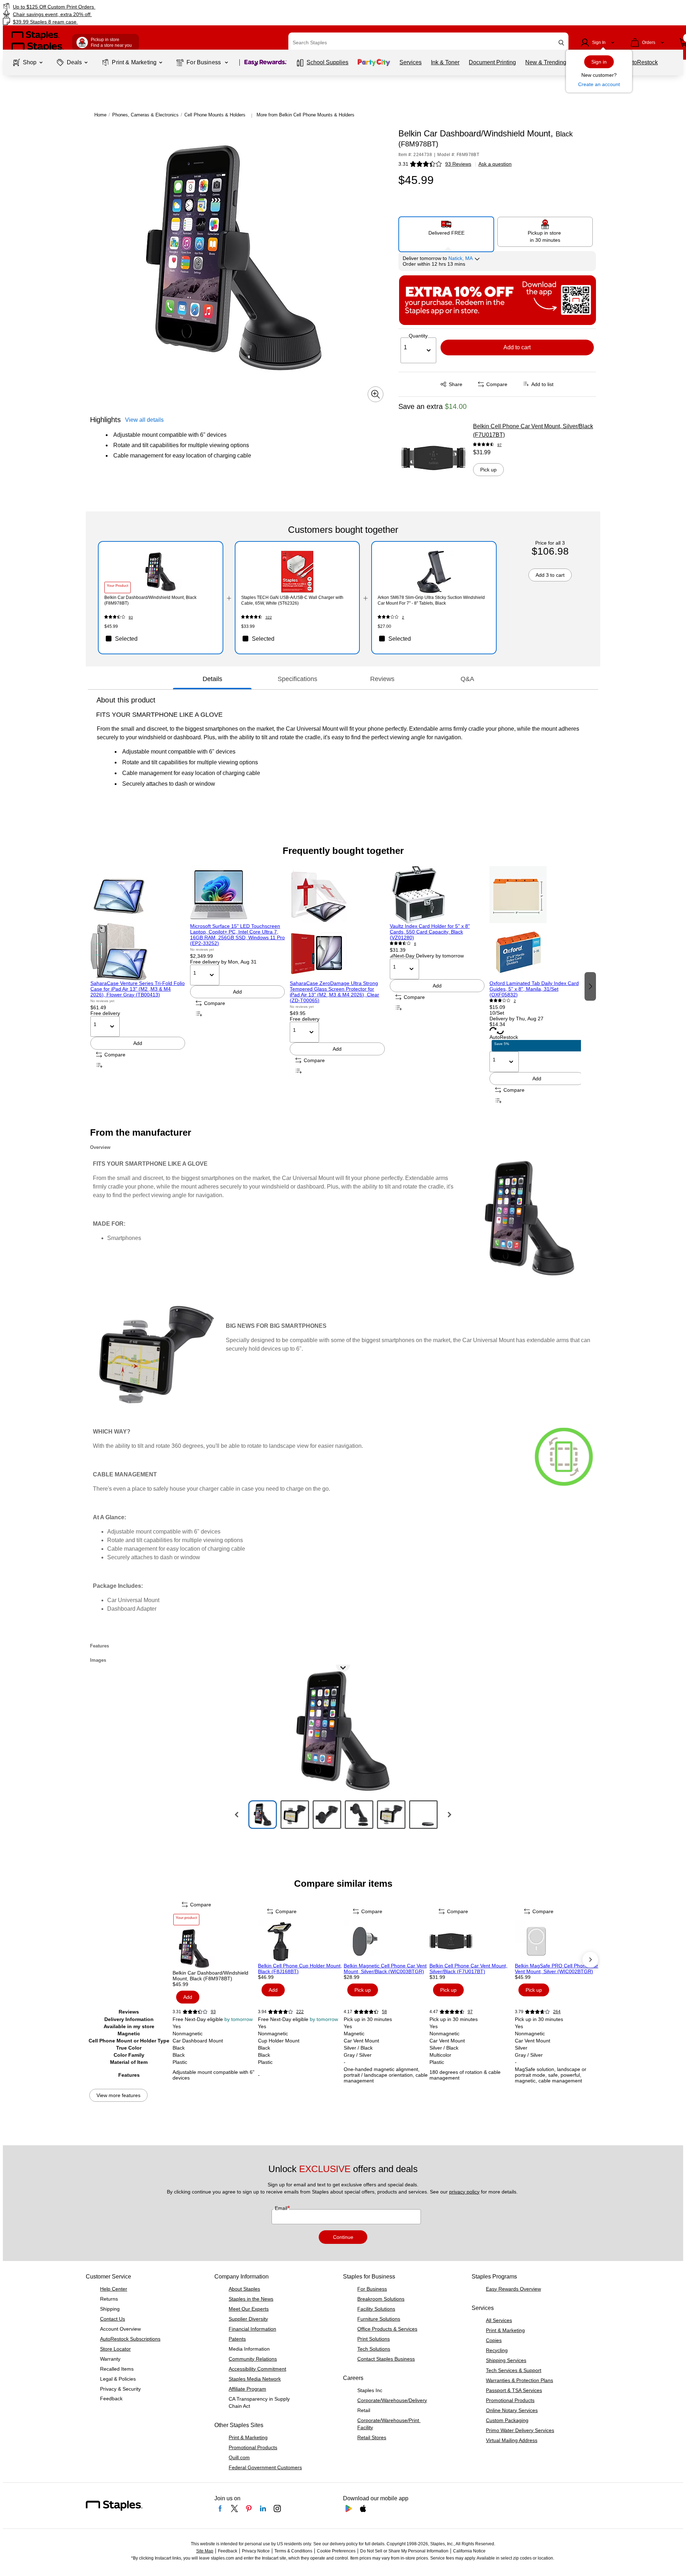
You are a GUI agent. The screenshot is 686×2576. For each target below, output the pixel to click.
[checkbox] (161, 639)
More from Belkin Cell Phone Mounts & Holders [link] (305, 115)
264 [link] (557, 2012)
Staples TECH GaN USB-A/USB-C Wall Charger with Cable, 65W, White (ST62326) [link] (292, 600)
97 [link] (499, 445)
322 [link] (269, 617)
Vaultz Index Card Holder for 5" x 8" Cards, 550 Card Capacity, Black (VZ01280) (430, 932)
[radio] (446, 231)
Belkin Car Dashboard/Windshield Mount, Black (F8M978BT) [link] (150, 600)
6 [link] (415, 944)
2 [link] (403, 617)
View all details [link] (144, 420)
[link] (116, 7)
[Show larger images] (376, 394)
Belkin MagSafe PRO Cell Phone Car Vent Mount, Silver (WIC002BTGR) (556, 1969)
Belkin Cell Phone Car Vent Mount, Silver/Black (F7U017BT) (533, 431)
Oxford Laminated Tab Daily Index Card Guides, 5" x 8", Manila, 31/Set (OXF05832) (534, 989)
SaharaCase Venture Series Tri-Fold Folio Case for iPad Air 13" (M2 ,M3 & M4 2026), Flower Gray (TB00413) (138, 989)
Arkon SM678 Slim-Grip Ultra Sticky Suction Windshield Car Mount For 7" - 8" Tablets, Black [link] (431, 600)
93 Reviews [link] (458, 164)
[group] (138, 986)
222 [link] (300, 2012)
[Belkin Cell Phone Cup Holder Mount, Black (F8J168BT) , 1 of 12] (300, 1941)
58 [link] (384, 2012)
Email (282, 2208)
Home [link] (100, 115)
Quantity (418, 336)
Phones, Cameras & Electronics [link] (145, 115)
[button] (561, 43)
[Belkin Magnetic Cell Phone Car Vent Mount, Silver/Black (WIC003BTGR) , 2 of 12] (386, 1941)
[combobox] (428, 42)
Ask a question (495, 164)
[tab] (212, 679)
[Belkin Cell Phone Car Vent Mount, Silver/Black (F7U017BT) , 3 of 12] (472, 1941)
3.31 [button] (403, 164)
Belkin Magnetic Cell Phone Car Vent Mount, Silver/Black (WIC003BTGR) (385, 1969)
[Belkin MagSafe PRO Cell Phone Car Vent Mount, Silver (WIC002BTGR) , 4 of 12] (557, 1941)
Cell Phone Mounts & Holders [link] (215, 115)
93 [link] (131, 617)
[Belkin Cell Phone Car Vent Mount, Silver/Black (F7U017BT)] (433, 458)
